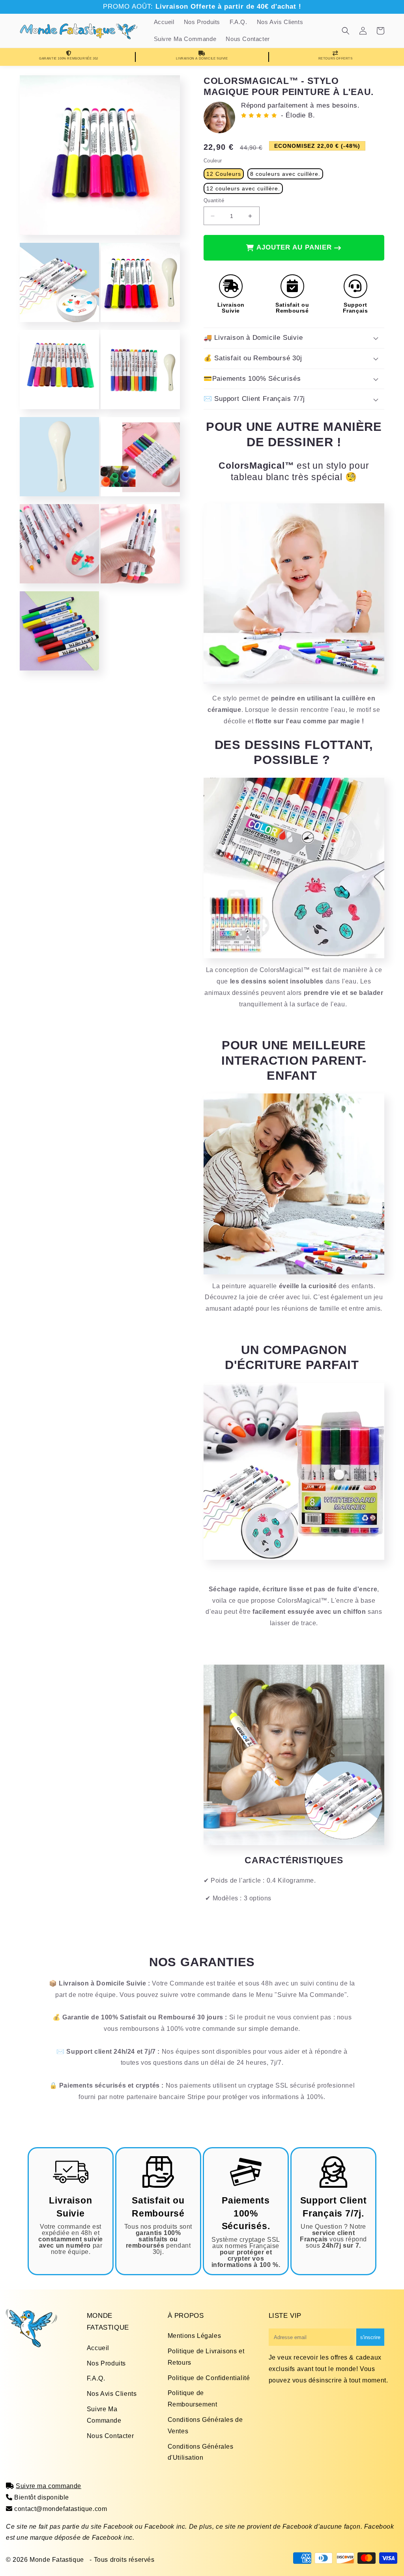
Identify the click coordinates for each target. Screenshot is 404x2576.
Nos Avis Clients (112, 2394)
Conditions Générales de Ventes (205, 2425)
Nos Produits (106, 2363)
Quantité (214, 200)
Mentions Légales (195, 2336)
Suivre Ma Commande (104, 2415)
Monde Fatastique (57, 2560)
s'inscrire (370, 2337)
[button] (346, 31)
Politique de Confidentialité (209, 2378)
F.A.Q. (96, 2378)
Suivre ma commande (49, 2486)
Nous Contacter (110, 2436)
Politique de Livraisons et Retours (206, 2357)
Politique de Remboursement (193, 2399)
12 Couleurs (224, 174)
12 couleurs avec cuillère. (243, 188)
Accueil (98, 2348)
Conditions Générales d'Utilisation (201, 2452)
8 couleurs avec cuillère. (285, 174)
